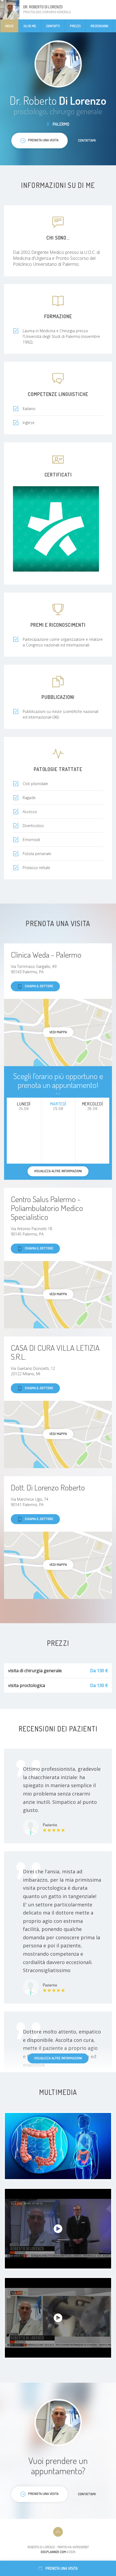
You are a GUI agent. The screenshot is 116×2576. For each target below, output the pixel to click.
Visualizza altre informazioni (58, 2058)
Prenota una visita (62, 2568)
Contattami (87, 140)
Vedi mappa (58, 1032)
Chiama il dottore (39, 986)
